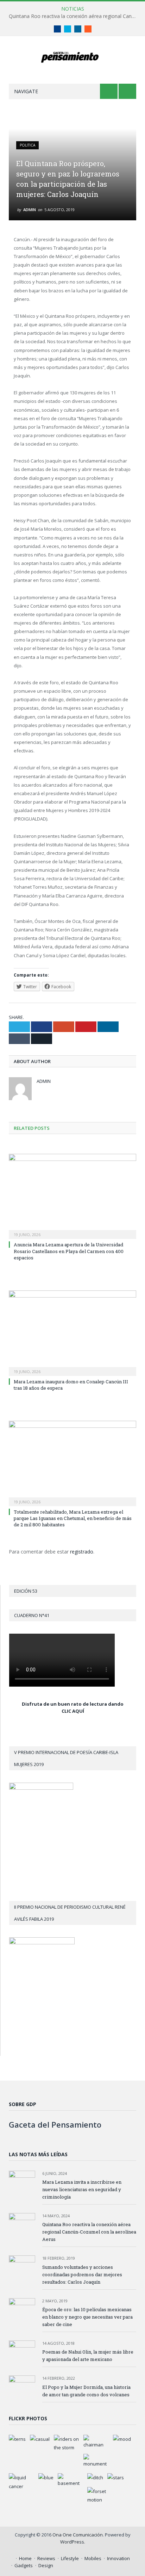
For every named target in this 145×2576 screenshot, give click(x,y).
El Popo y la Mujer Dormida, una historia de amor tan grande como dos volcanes (86, 2391)
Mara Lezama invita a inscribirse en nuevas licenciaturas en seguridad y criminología (82, 2189)
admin (30, 210)
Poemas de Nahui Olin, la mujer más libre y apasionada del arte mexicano (88, 2356)
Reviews (46, 2558)
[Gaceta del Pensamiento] (73, 56)
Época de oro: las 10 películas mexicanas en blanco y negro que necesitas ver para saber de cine (87, 2317)
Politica (27, 145)
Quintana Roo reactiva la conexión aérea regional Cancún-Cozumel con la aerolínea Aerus (74, 16)
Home (25, 2558)
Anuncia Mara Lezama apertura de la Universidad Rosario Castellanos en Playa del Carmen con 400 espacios (69, 1251)
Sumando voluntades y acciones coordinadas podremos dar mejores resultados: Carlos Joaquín (82, 2274)
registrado (82, 1552)
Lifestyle (70, 2558)
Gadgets (24, 2565)
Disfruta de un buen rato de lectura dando (73, 1704)
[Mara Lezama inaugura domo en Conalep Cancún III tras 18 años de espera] (72, 1332)
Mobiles (93, 2558)
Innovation (118, 2558)
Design (46, 2565)
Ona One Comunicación (78, 2535)
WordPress (72, 2542)
